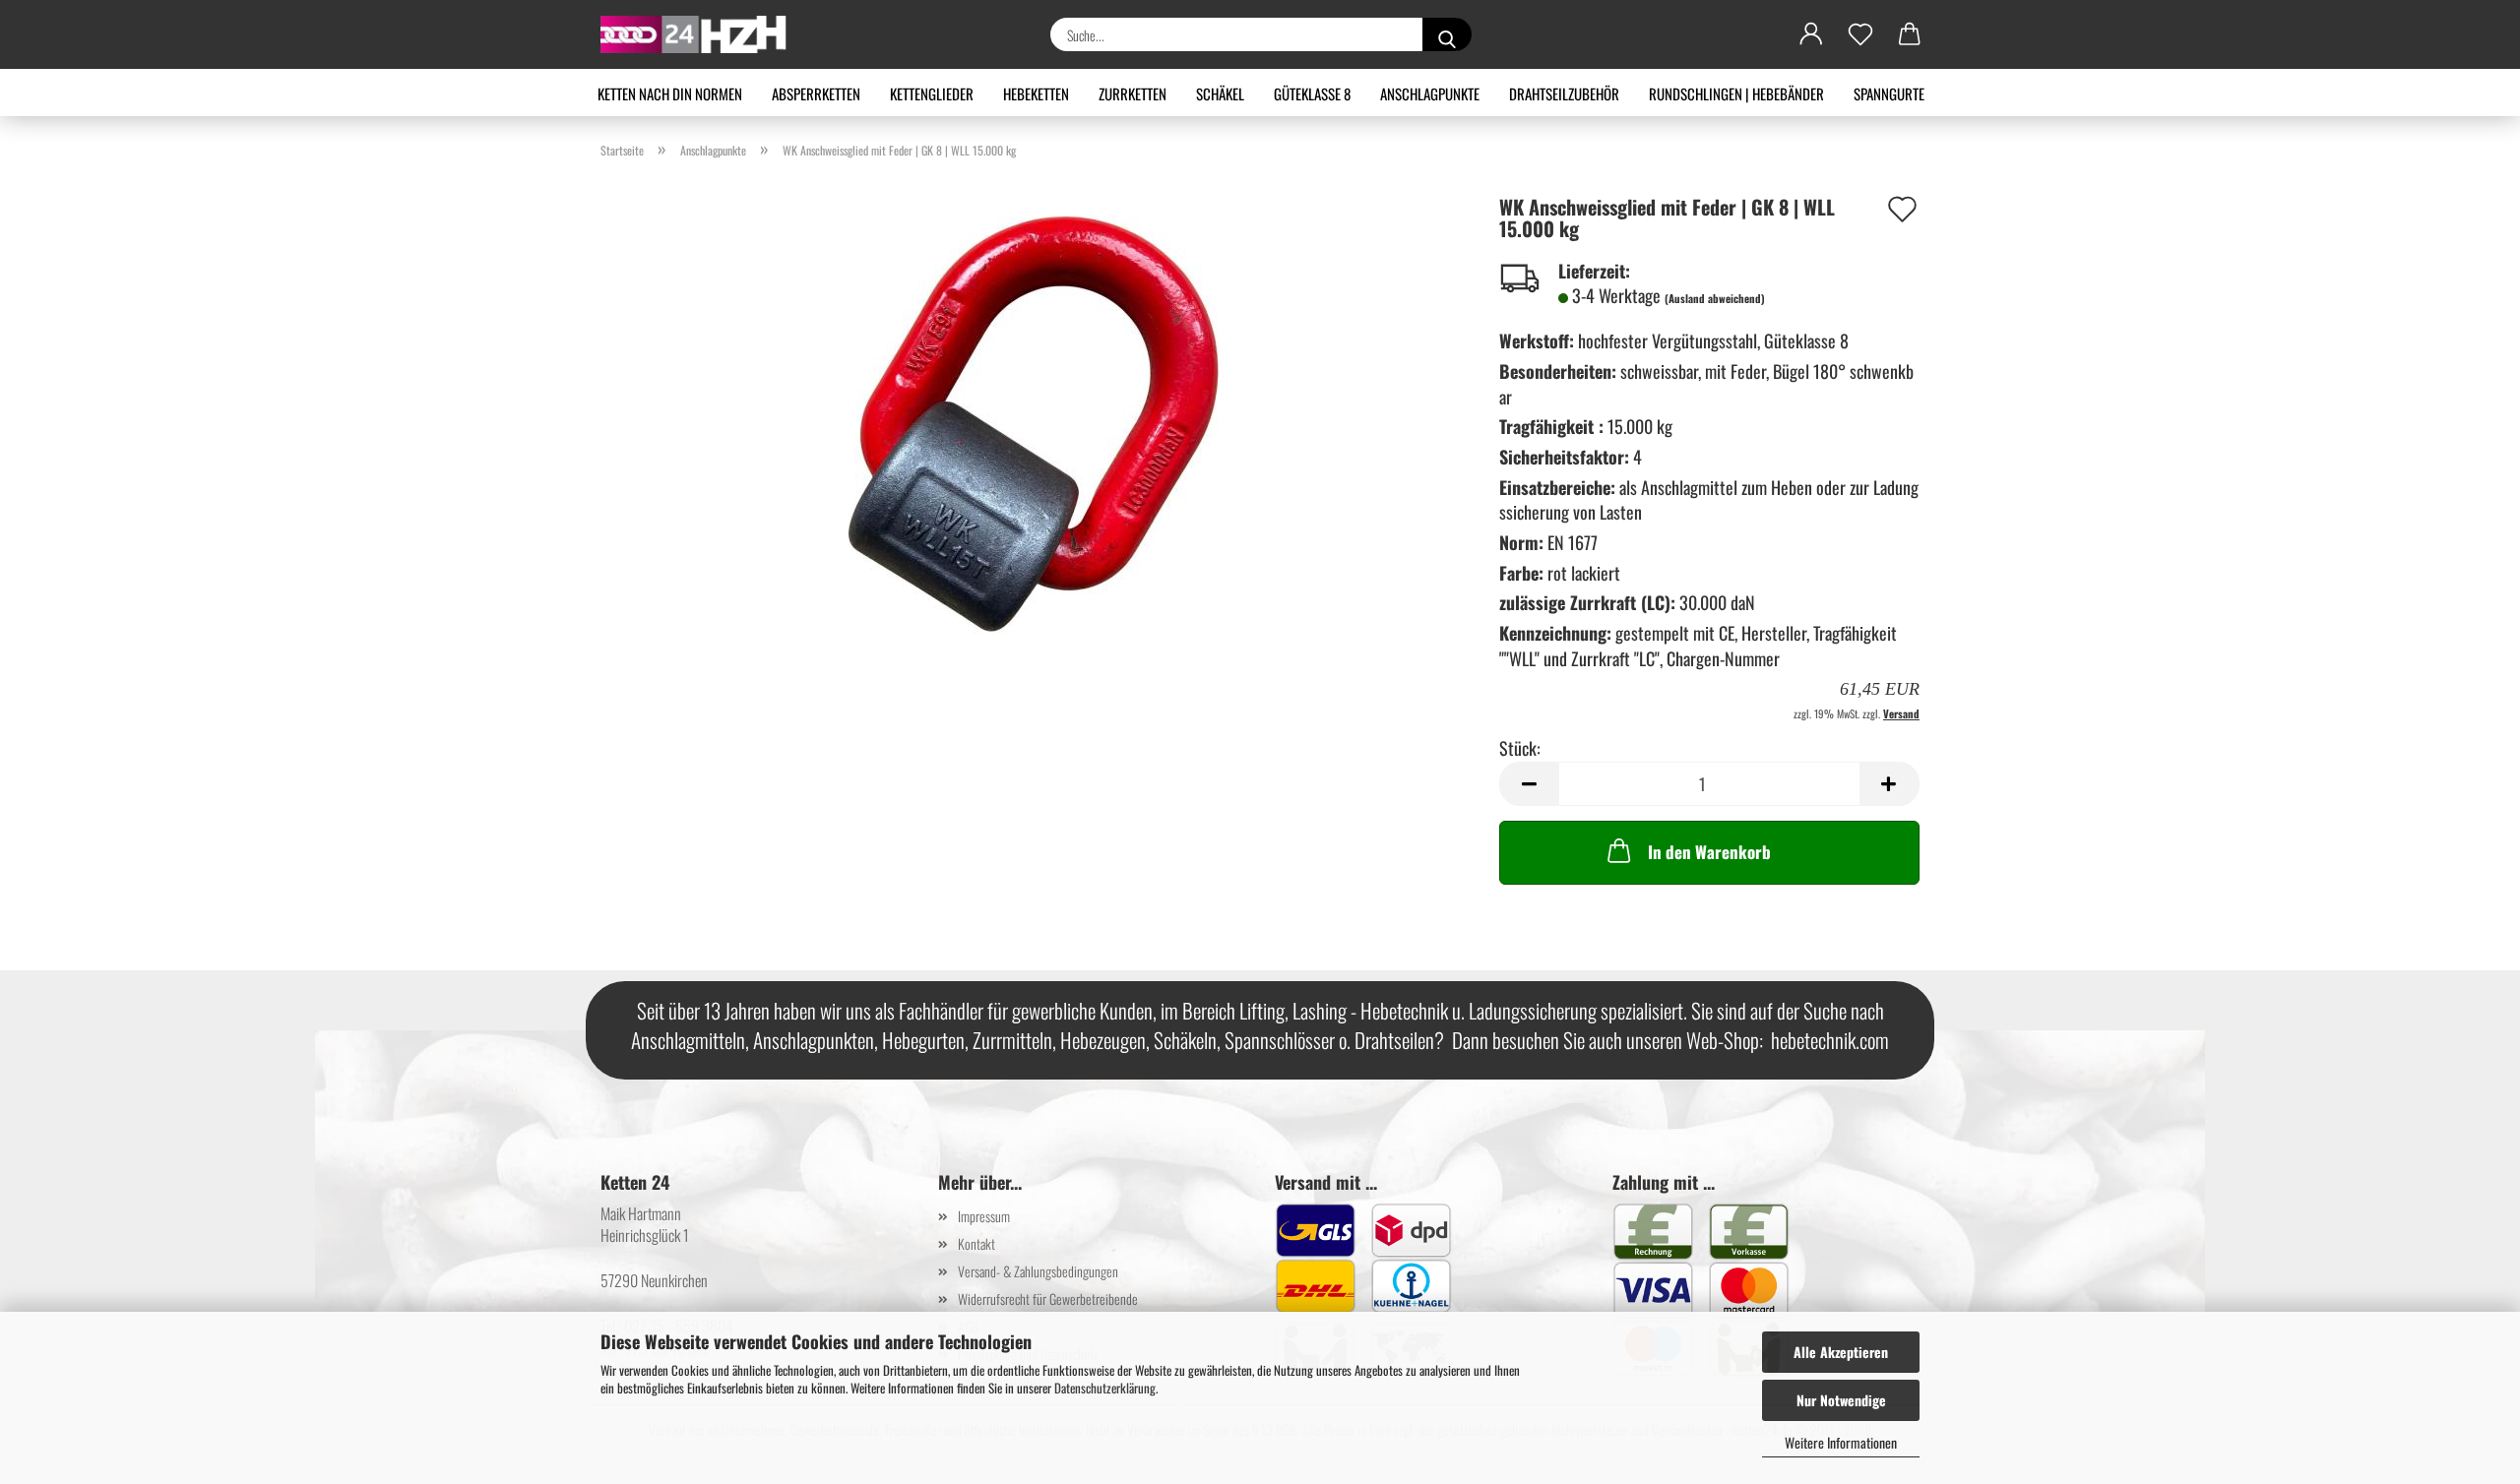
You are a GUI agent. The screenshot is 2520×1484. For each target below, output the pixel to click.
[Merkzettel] (1860, 34)
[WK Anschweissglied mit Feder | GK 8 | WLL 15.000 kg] (1036, 419)
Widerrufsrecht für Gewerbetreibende (1048, 1298)
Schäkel (1220, 93)
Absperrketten (816, 93)
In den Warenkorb (1709, 852)
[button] (1811, 34)
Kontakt (976, 1243)
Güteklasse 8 (1312, 93)
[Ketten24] (701, 34)
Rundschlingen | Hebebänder (1736, 93)
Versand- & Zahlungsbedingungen (1038, 1271)
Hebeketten (1036, 93)
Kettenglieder (932, 93)
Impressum (984, 1216)
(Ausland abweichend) (1715, 298)
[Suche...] (1447, 34)
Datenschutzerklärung (1105, 1388)
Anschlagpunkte (1430, 93)
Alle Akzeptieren (1841, 1352)
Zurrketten (1133, 93)
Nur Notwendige (1841, 1400)
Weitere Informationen (1841, 1442)
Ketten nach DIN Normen (670, 93)
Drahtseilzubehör (1564, 93)
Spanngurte (1889, 93)
